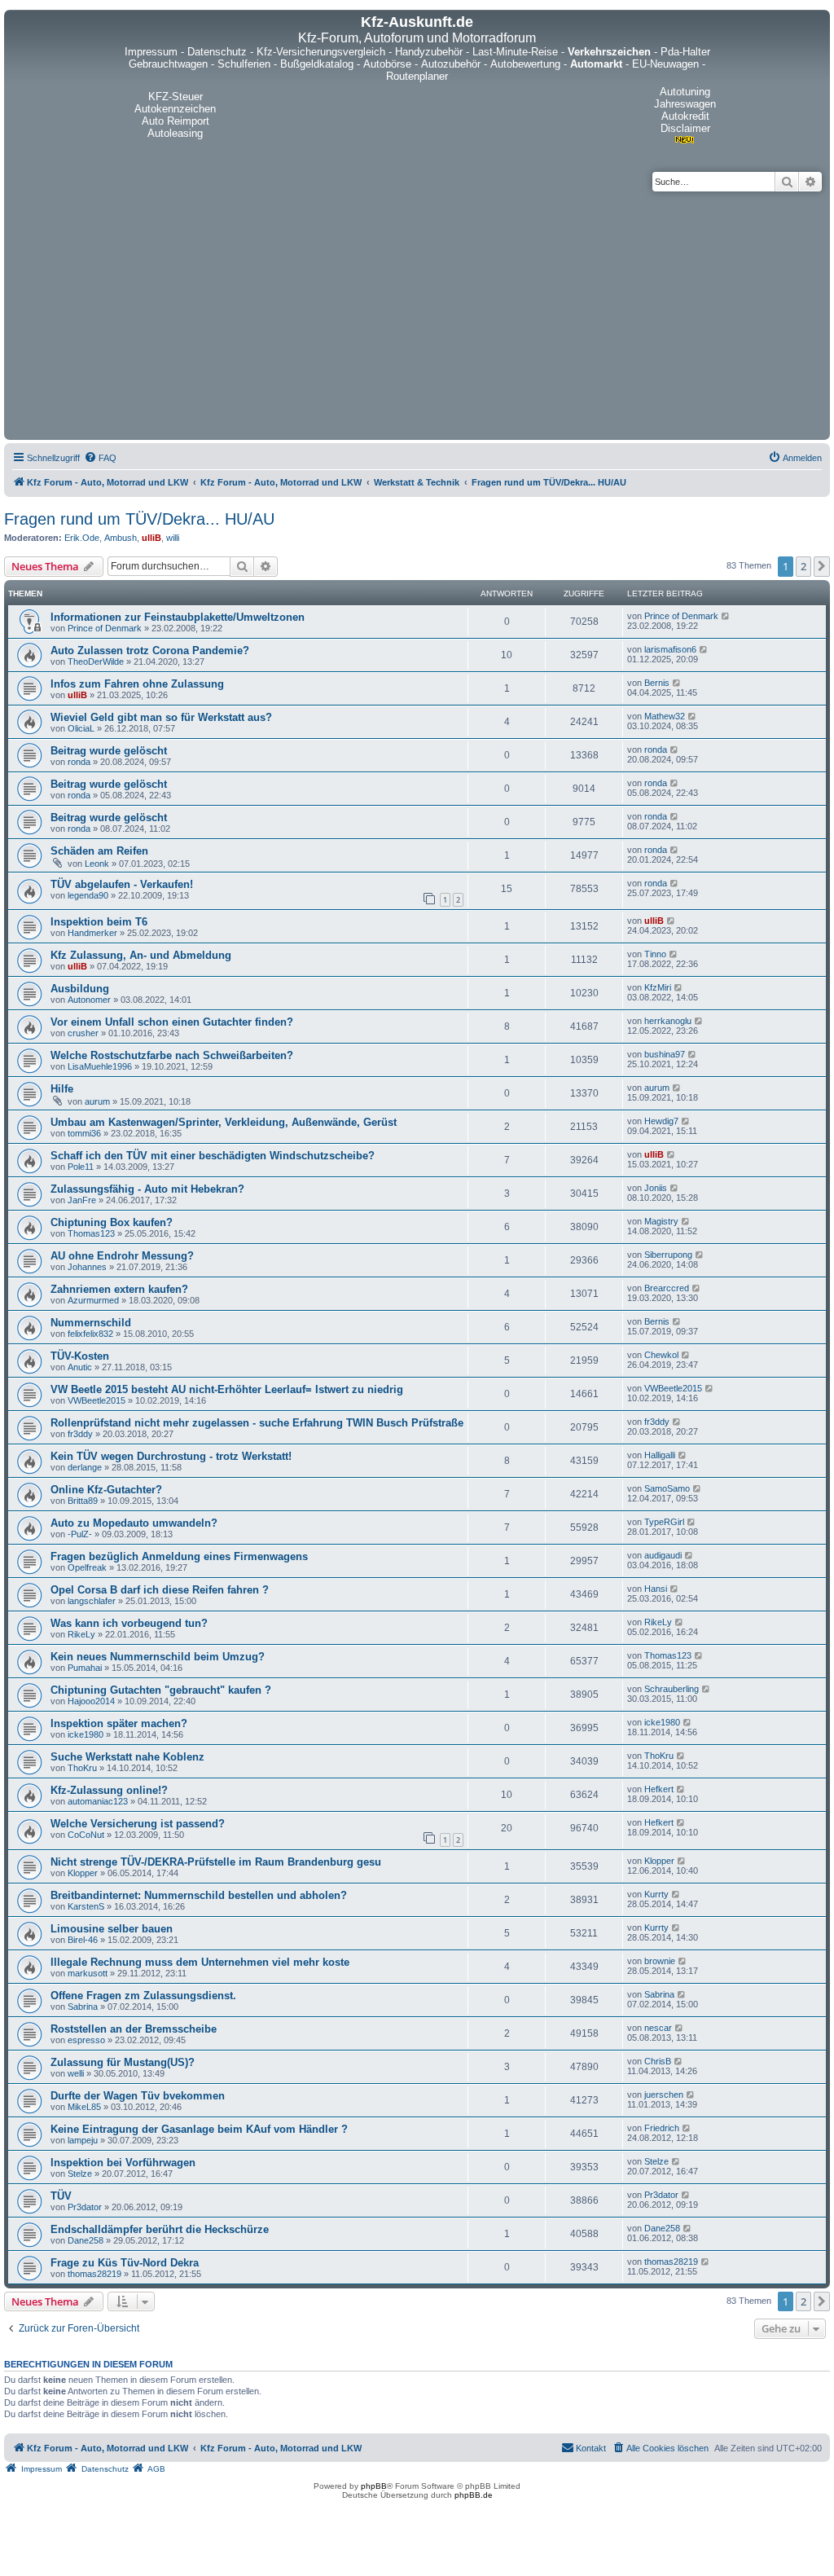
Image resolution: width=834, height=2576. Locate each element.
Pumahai (85, 1668)
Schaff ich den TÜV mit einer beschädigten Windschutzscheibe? (213, 1156)
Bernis (657, 683)
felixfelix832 (90, 1334)
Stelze (80, 2174)
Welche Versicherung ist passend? (138, 1824)
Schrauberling (672, 1689)
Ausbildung (80, 989)
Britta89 (83, 1501)
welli (76, 2073)
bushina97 (665, 1054)
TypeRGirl (664, 1522)
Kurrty (656, 1894)
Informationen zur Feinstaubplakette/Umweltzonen (178, 617)
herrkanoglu (668, 1021)
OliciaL (81, 728)
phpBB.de (474, 2495)
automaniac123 (98, 1801)
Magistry (661, 1221)
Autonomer (89, 1000)
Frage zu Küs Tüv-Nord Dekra (125, 2263)
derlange (85, 1467)
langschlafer (92, 1601)
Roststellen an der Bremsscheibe (134, 2029)
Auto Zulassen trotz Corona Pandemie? (150, 651)
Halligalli (660, 1455)
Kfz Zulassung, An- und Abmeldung (141, 955)
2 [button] (803, 566)
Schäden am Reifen (99, 851)
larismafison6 (670, 649)
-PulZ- (80, 1534)
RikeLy (81, 1634)
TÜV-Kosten (80, 1356)
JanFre (82, 1200)
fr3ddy (80, 1434)
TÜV (61, 2196)
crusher (83, 1033)
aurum (97, 1101)
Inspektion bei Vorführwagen (123, 2163)
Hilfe (62, 1089)
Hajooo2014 (91, 1701)
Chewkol (661, 1355)
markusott (88, 1973)
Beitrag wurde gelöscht (109, 751)
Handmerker (92, 933)
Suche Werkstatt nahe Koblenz (127, 1757)
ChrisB (658, 2061)
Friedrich (662, 2128)
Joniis (656, 1188)
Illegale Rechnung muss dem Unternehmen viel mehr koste (200, 1962)
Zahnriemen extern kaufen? (119, 1289)
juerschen (664, 2095)
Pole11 (81, 1167)
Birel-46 (83, 1940)
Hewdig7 (661, 1121)
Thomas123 (91, 1233)
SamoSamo (667, 1488)
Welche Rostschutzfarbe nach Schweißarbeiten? (172, 1055)
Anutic (80, 1367)
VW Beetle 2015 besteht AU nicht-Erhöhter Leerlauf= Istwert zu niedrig (227, 1389)
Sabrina (83, 2007)
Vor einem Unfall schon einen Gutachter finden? (172, 1022)
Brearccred (667, 1288)
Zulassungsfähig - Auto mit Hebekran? (147, 1189)
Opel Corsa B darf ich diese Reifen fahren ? (160, 1590)
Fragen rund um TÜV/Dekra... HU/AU (139, 519)
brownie (660, 1961)
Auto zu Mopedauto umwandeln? (134, 1523)
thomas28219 (94, 2274)
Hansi (656, 1589)
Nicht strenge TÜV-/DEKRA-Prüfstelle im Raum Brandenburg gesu (216, 1862)
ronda (79, 762)
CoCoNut (86, 1835)
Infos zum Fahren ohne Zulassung (137, 684)
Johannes (87, 1267)
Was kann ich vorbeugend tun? (129, 1623)
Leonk (97, 864)
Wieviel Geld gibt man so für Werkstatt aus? (161, 717)
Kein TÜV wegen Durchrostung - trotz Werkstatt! (171, 1456)
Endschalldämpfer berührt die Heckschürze (160, 2229)
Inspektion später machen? (119, 1723)
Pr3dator (85, 2207)
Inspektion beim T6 (99, 922)
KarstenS (86, 1906)
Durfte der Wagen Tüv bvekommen (138, 2096)
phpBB (374, 2486)
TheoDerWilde (96, 662)
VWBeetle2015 (97, 1400)
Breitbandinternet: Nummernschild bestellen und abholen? (199, 1895)
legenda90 (88, 895)
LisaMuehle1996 (100, 1066)
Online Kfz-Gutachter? (106, 1490)
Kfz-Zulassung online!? (109, 1790)
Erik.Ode (82, 538)
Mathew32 (665, 716)
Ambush (121, 538)
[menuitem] (100, 458)
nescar (658, 2028)
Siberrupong (668, 1255)
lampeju (83, 2140)
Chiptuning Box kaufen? (112, 1222)
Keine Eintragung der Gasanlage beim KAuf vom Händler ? (199, 2129)
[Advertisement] (417, 314)
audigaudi (663, 1555)
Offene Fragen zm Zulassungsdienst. (143, 1996)
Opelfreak (87, 1567)
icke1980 (86, 1734)
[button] (822, 566)
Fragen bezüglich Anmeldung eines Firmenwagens (179, 1556)
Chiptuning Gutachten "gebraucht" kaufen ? (161, 1690)
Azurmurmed (93, 1300)
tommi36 (84, 1133)
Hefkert (659, 1789)
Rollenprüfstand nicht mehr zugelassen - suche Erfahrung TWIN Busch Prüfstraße (257, 1423)
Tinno (655, 954)
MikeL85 (84, 2107)
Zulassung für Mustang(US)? (123, 2062)
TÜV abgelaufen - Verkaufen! (122, 884)
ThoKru (82, 1768)
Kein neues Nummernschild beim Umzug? (158, 1657)
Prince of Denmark (105, 628)
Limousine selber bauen (112, 1929)
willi (173, 538)
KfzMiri (658, 987)
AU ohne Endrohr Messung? (122, 1256)
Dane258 (86, 2240)
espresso (86, 2040)
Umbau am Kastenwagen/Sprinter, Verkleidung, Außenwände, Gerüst (224, 1122)
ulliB (151, 538)
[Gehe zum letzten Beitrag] (726, 616)
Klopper (83, 1873)
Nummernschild (91, 1323)
